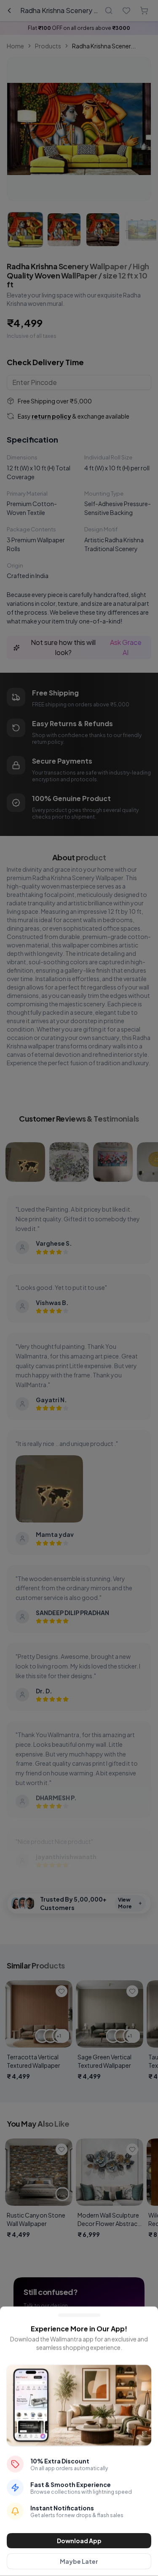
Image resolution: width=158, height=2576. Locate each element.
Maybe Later (79, 2561)
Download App (79, 2541)
